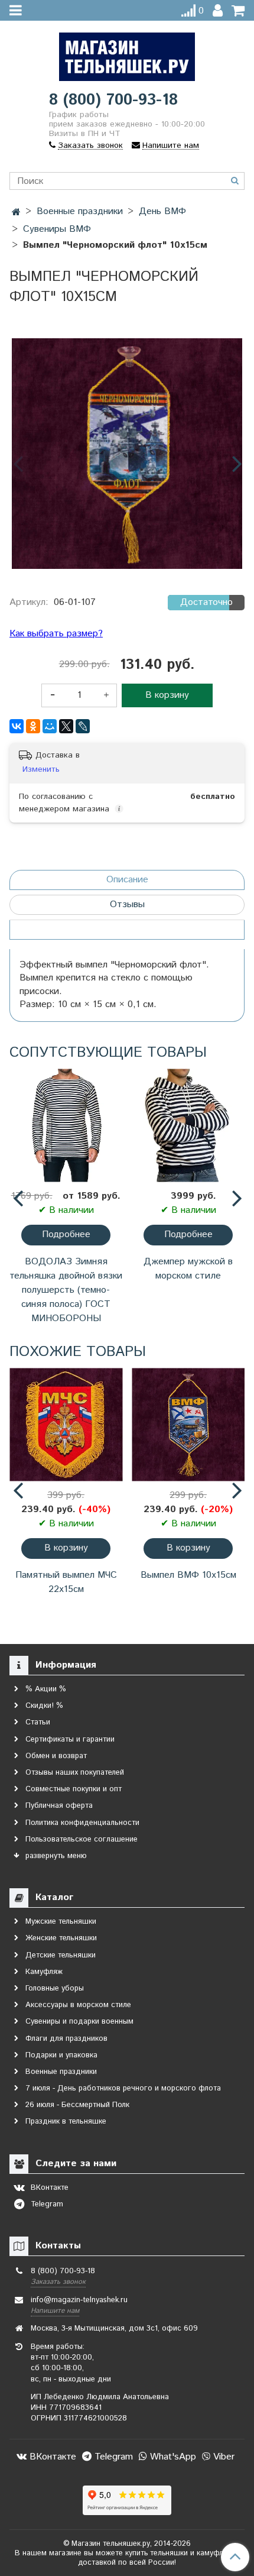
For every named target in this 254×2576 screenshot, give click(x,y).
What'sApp (172, 2457)
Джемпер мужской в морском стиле (188, 1269)
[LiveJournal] (83, 726)
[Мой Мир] (50, 726)
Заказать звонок (58, 2282)
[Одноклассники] (33, 726)
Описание (127, 880)
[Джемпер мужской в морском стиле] (188, 1126)
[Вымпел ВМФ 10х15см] (188, 1425)
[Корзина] (238, 11)
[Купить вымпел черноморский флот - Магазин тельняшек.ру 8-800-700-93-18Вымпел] (127, 454)
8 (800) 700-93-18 (113, 100)
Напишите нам (55, 2311)
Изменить (41, 769)
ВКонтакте (51, 2457)
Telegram (112, 2457)
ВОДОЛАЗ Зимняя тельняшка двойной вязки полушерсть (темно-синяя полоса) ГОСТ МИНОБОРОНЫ (66, 1290)
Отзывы (127, 904)
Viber (222, 2457)
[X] (66, 726)
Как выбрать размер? (56, 634)
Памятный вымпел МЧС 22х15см (66, 1582)
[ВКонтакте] (17, 726)
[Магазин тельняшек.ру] (127, 54)
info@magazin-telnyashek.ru (79, 2300)
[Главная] (16, 213)
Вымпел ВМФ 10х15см (188, 1575)
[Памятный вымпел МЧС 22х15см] (66, 1425)
